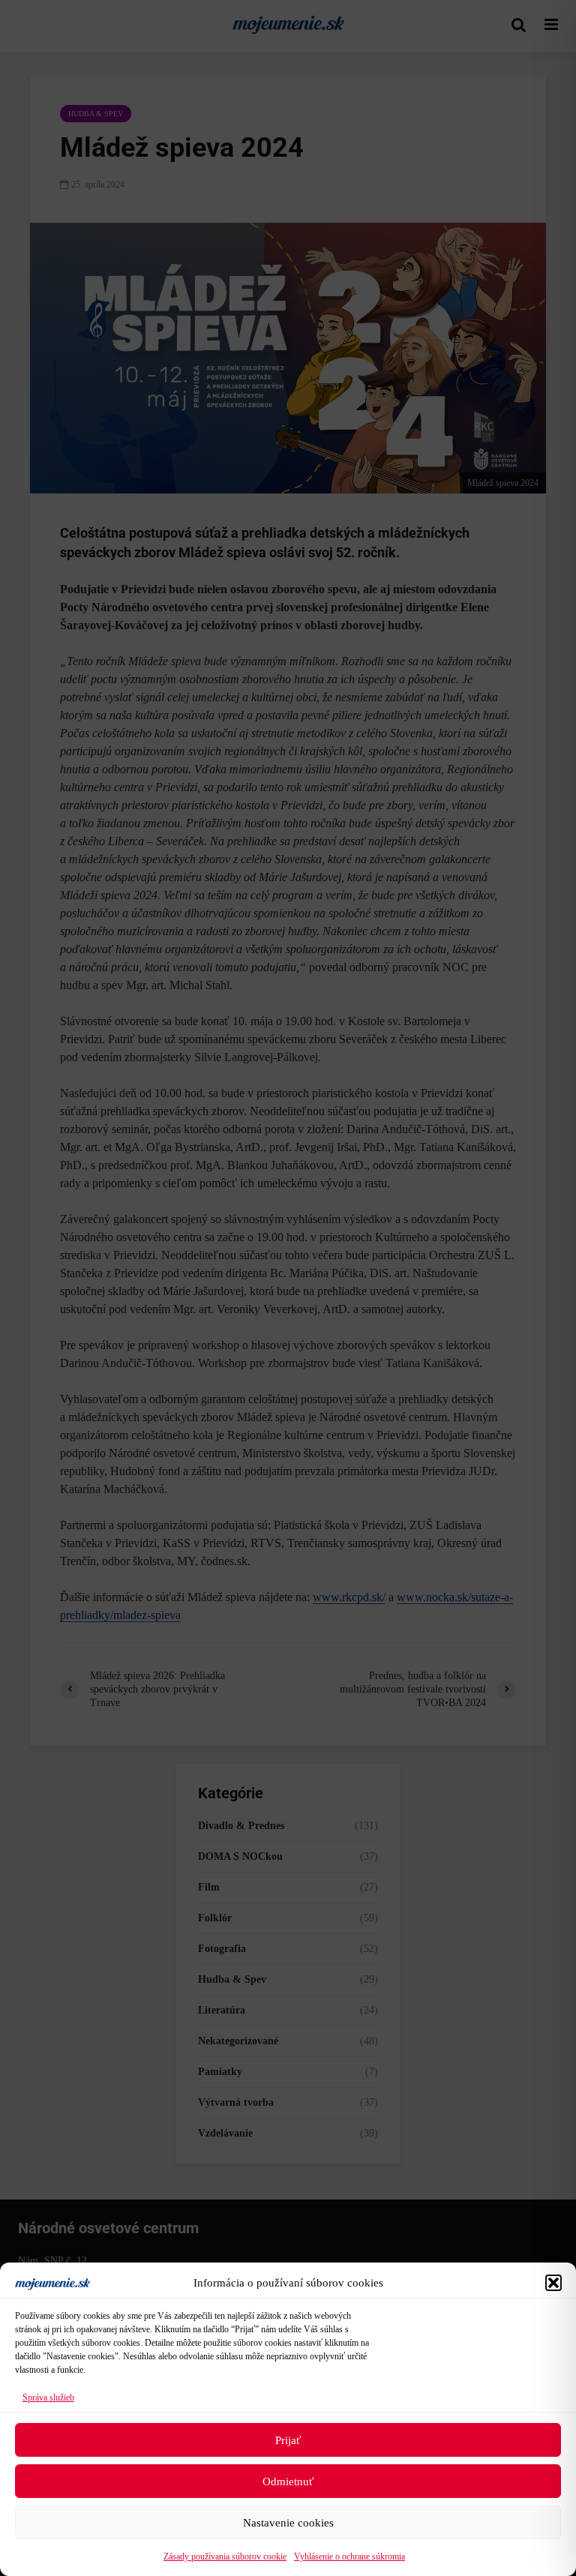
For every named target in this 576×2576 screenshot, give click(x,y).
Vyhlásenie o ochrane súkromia (349, 2557)
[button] (553, 2283)
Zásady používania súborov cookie (225, 2557)
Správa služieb (48, 2398)
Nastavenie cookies (288, 2523)
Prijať (288, 2440)
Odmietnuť (288, 2482)
